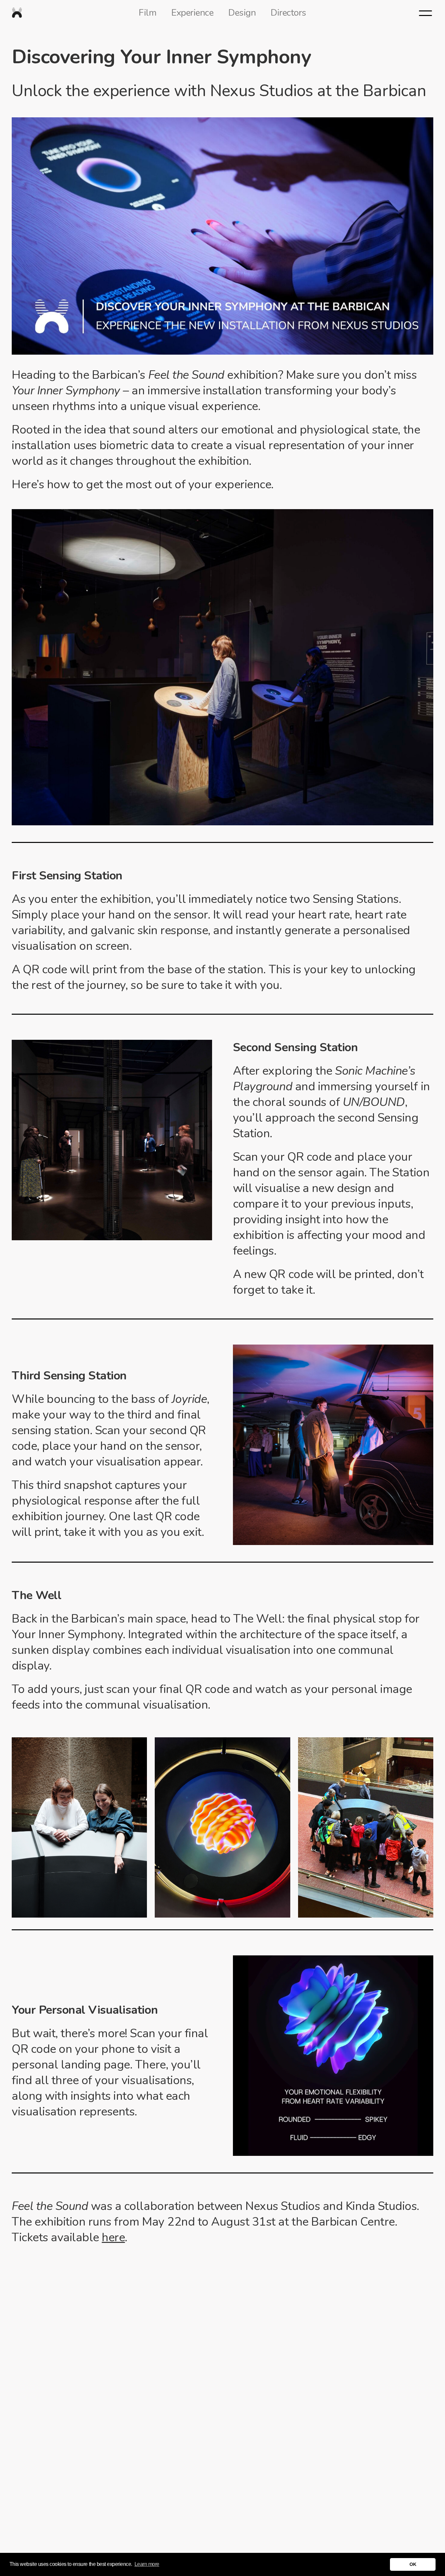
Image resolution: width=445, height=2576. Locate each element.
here (113, 2237)
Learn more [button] (147, 2564)
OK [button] (413, 2564)
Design (242, 13)
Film (148, 13)
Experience (192, 13)
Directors (288, 13)
